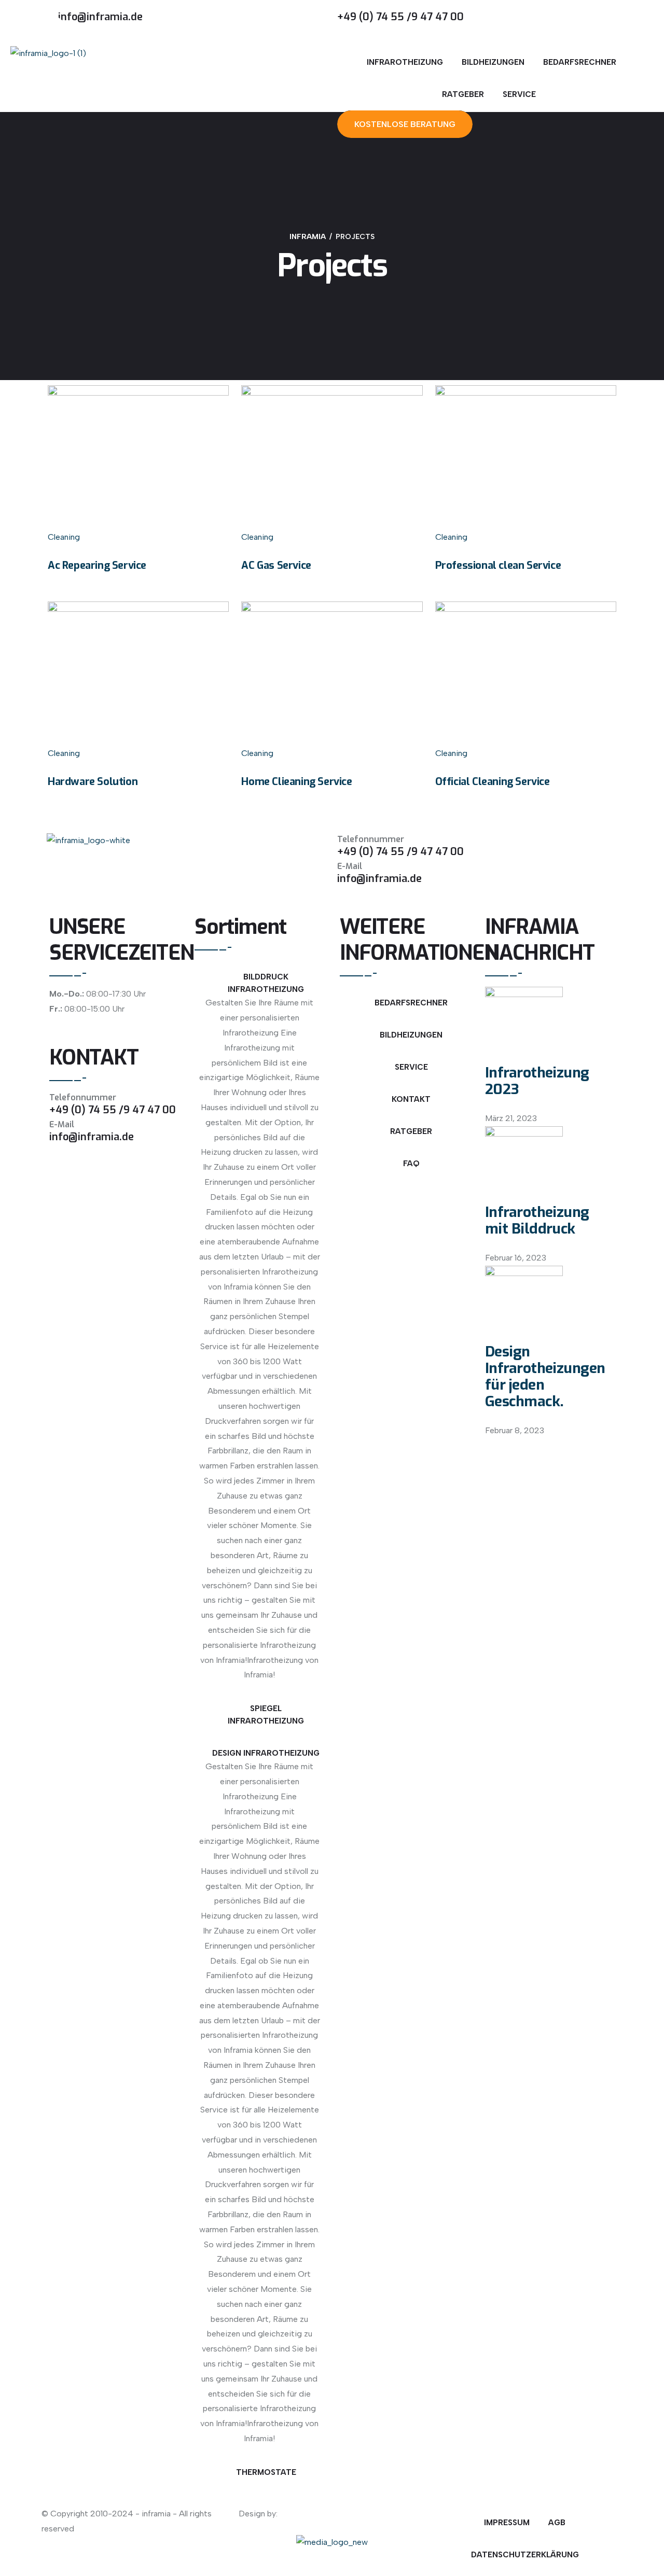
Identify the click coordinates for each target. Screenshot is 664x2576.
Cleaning (64, 537)
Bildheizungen (493, 62)
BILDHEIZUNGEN (411, 1035)
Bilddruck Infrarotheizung (266, 983)
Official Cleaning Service (493, 782)
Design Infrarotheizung (266, 1753)
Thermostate (266, 2472)
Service (519, 94)
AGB (557, 2523)
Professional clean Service (498, 565)
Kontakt (411, 1099)
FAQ (411, 1164)
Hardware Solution (93, 782)
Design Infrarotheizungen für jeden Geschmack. (545, 1376)
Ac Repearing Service (97, 565)
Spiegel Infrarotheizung (266, 1715)
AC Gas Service (276, 565)
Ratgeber (463, 94)
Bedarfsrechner (580, 62)
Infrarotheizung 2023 (537, 1081)
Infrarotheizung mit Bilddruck (537, 1220)
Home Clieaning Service (296, 782)
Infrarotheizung (405, 62)
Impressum (507, 2523)
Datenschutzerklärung (525, 2555)
